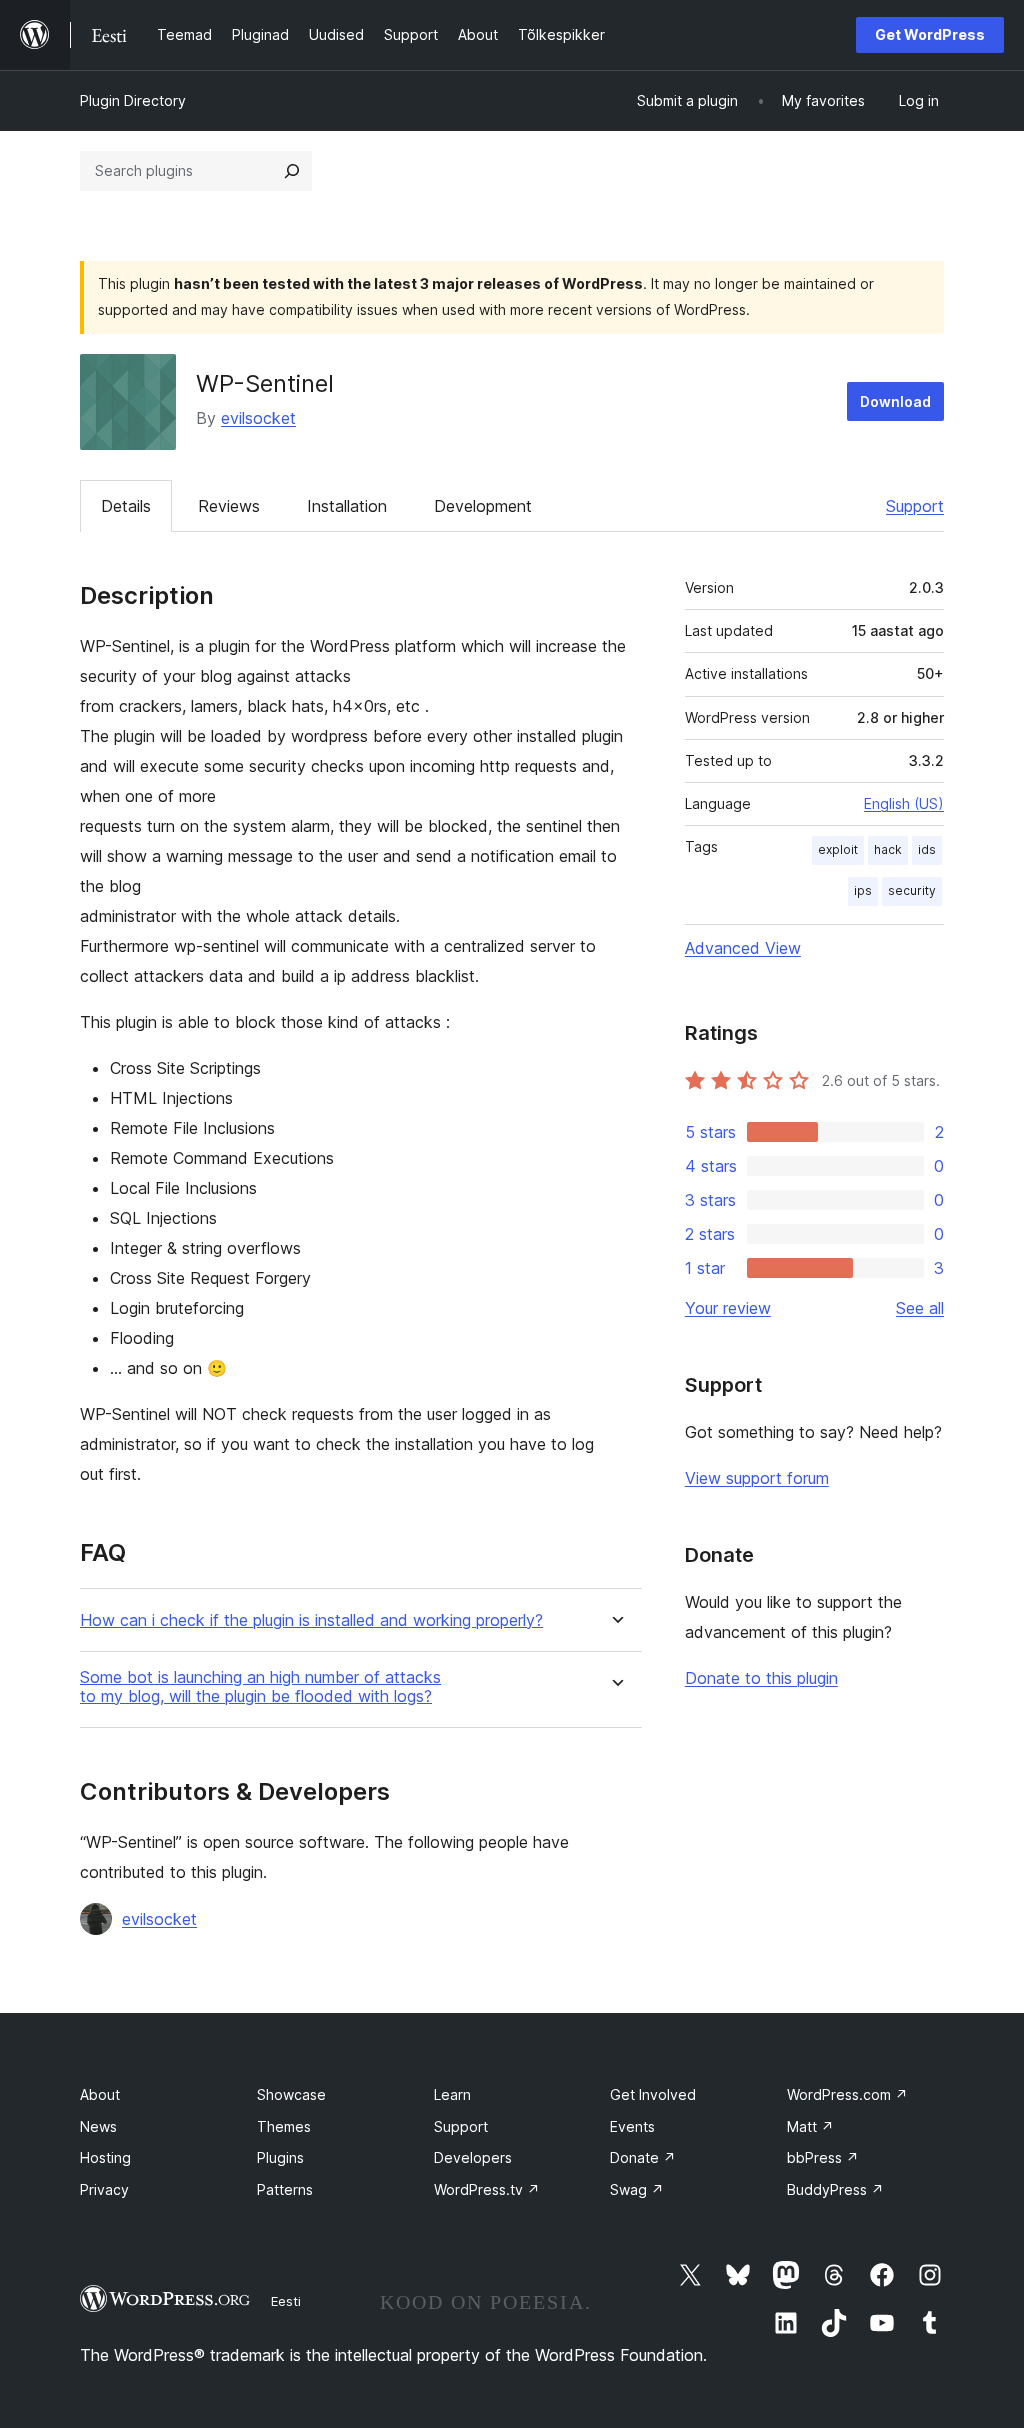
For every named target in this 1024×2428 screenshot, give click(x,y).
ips (863, 890)
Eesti (286, 2301)
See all (920, 1308)
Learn (452, 2094)
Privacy (104, 2189)
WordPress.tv (487, 2189)
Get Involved (653, 2094)
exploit (838, 849)
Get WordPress (930, 34)
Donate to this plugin (761, 1678)
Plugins (280, 2157)
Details (126, 506)
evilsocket (258, 418)
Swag (637, 2189)
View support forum (757, 1478)
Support (915, 506)
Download (895, 401)
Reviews (229, 506)
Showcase (291, 2094)
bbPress (823, 2157)
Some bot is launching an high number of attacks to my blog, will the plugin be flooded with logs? (260, 1687)
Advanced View (743, 948)
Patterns (285, 2189)
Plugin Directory (133, 100)
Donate (643, 2157)
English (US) (904, 803)
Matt (810, 2126)
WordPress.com (847, 2094)
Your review (728, 1308)
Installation (347, 506)
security (912, 890)
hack (888, 849)
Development (483, 506)
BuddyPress (835, 2189)
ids (927, 849)
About (100, 2094)
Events (632, 2126)
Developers (473, 2157)
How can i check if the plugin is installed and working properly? (311, 1620)
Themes (284, 2126)
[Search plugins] (292, 171)
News (98, 2126)
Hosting (105, 2157)
